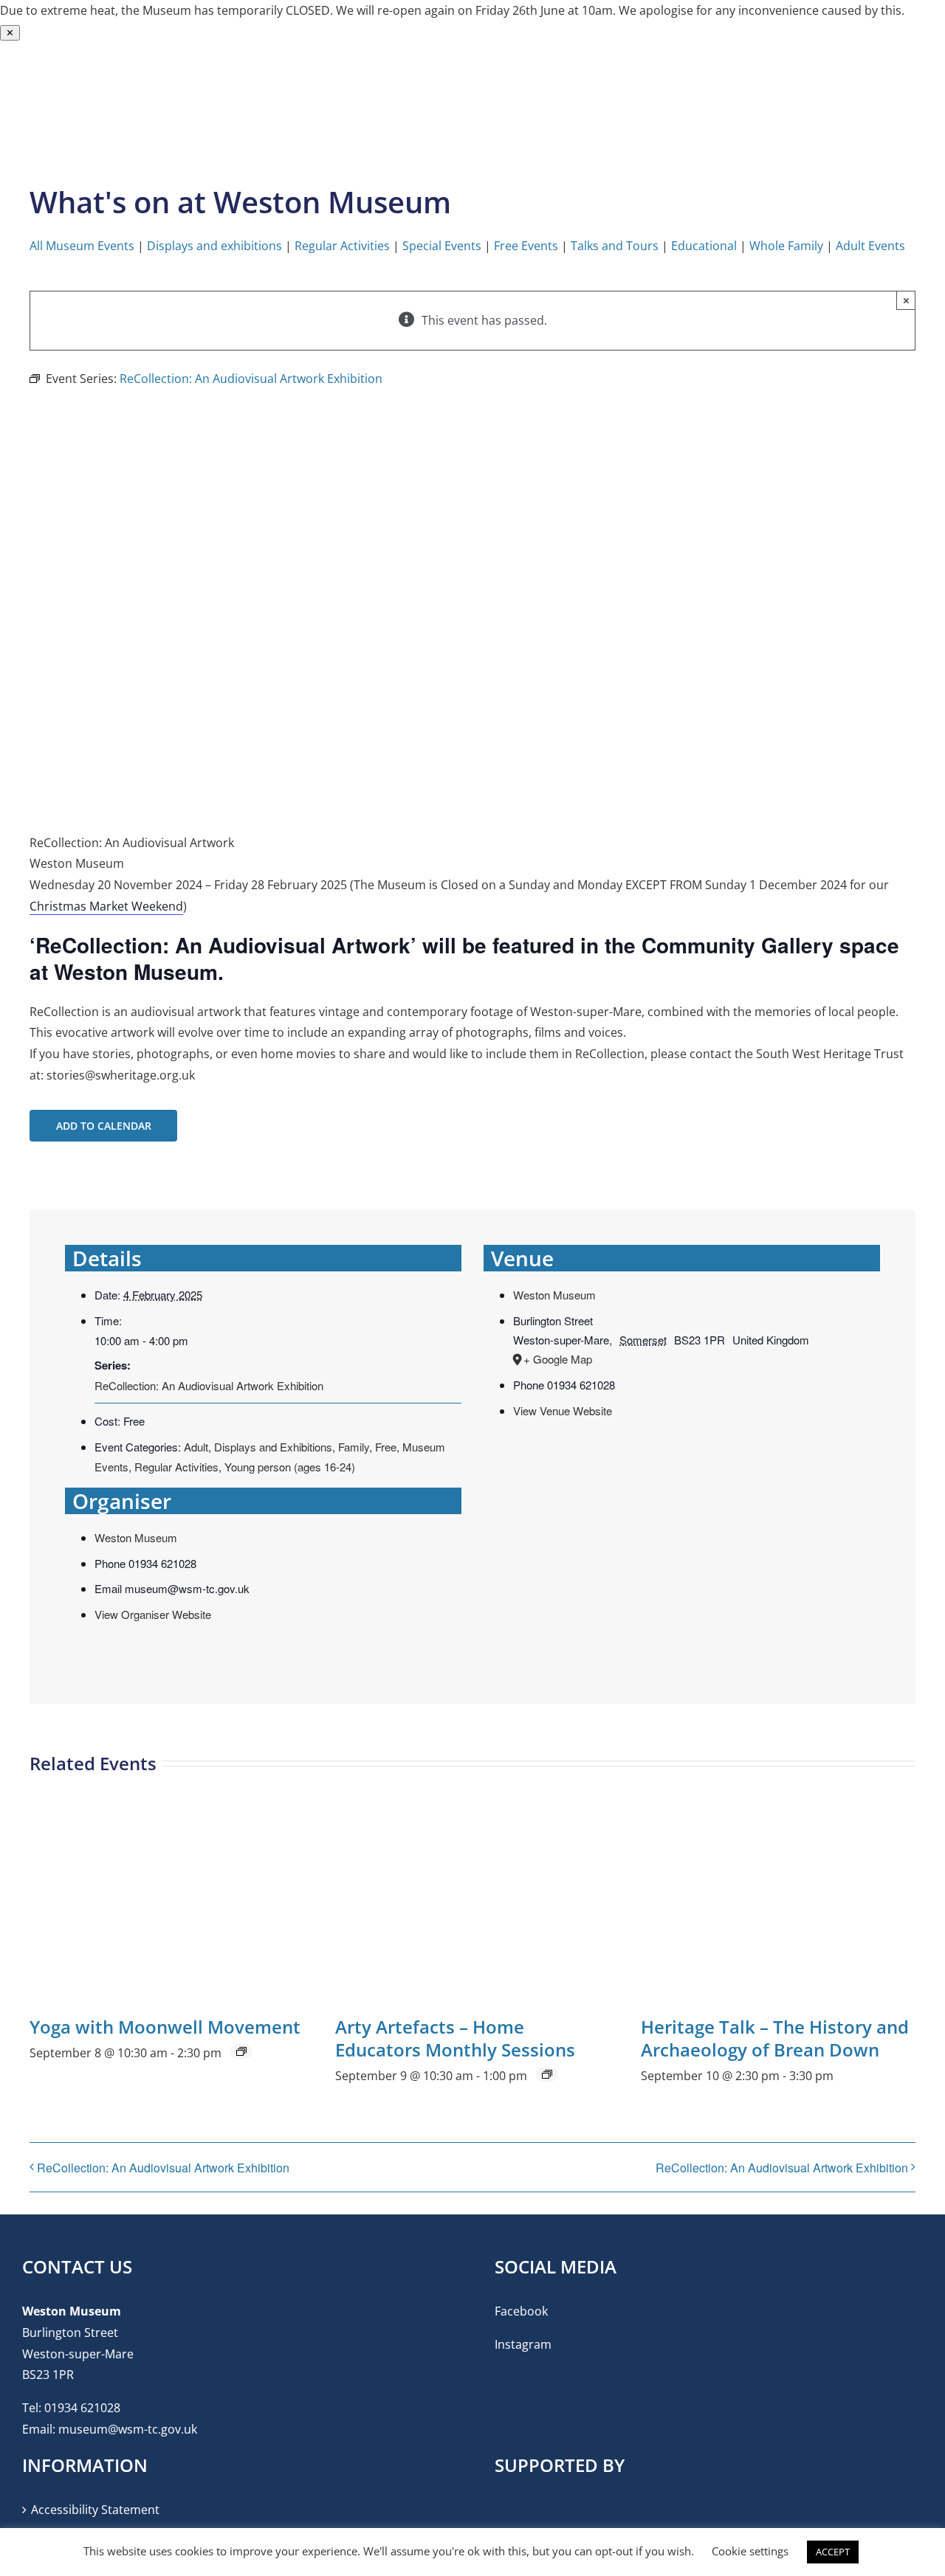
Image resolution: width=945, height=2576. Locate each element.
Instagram (523, 2344)
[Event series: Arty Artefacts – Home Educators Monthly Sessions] (547, 2074)
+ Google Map (558, 1359)
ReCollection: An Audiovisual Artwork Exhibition (209, 1385)
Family (354, 1447)
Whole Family (786, 246)
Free (386, 1447)
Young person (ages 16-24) (290, 1467)
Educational (704, 246)
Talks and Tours (615, 246)
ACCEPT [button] (833, 2552)
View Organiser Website (153, 1614)
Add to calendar (104, 1126)
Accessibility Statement (95, 2510)
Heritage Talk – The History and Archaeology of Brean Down (775, 2038)
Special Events (442, 246)
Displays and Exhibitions (273, 1447)
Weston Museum (136, 1537)
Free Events (526, 246)
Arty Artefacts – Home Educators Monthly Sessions (455, 2038)
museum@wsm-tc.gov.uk (128, 2429)
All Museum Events (82, 246)
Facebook (521, 2311)
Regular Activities (342, 246)
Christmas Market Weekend (106, 906)
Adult (196, 1447)
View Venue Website (563, 1410)
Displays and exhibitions (214, 246)
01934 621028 (82, 2408)
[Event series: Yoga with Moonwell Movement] (241, 2051)
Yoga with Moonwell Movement (165, 2027)
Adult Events (870, 246)
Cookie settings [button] (750, 2551)
